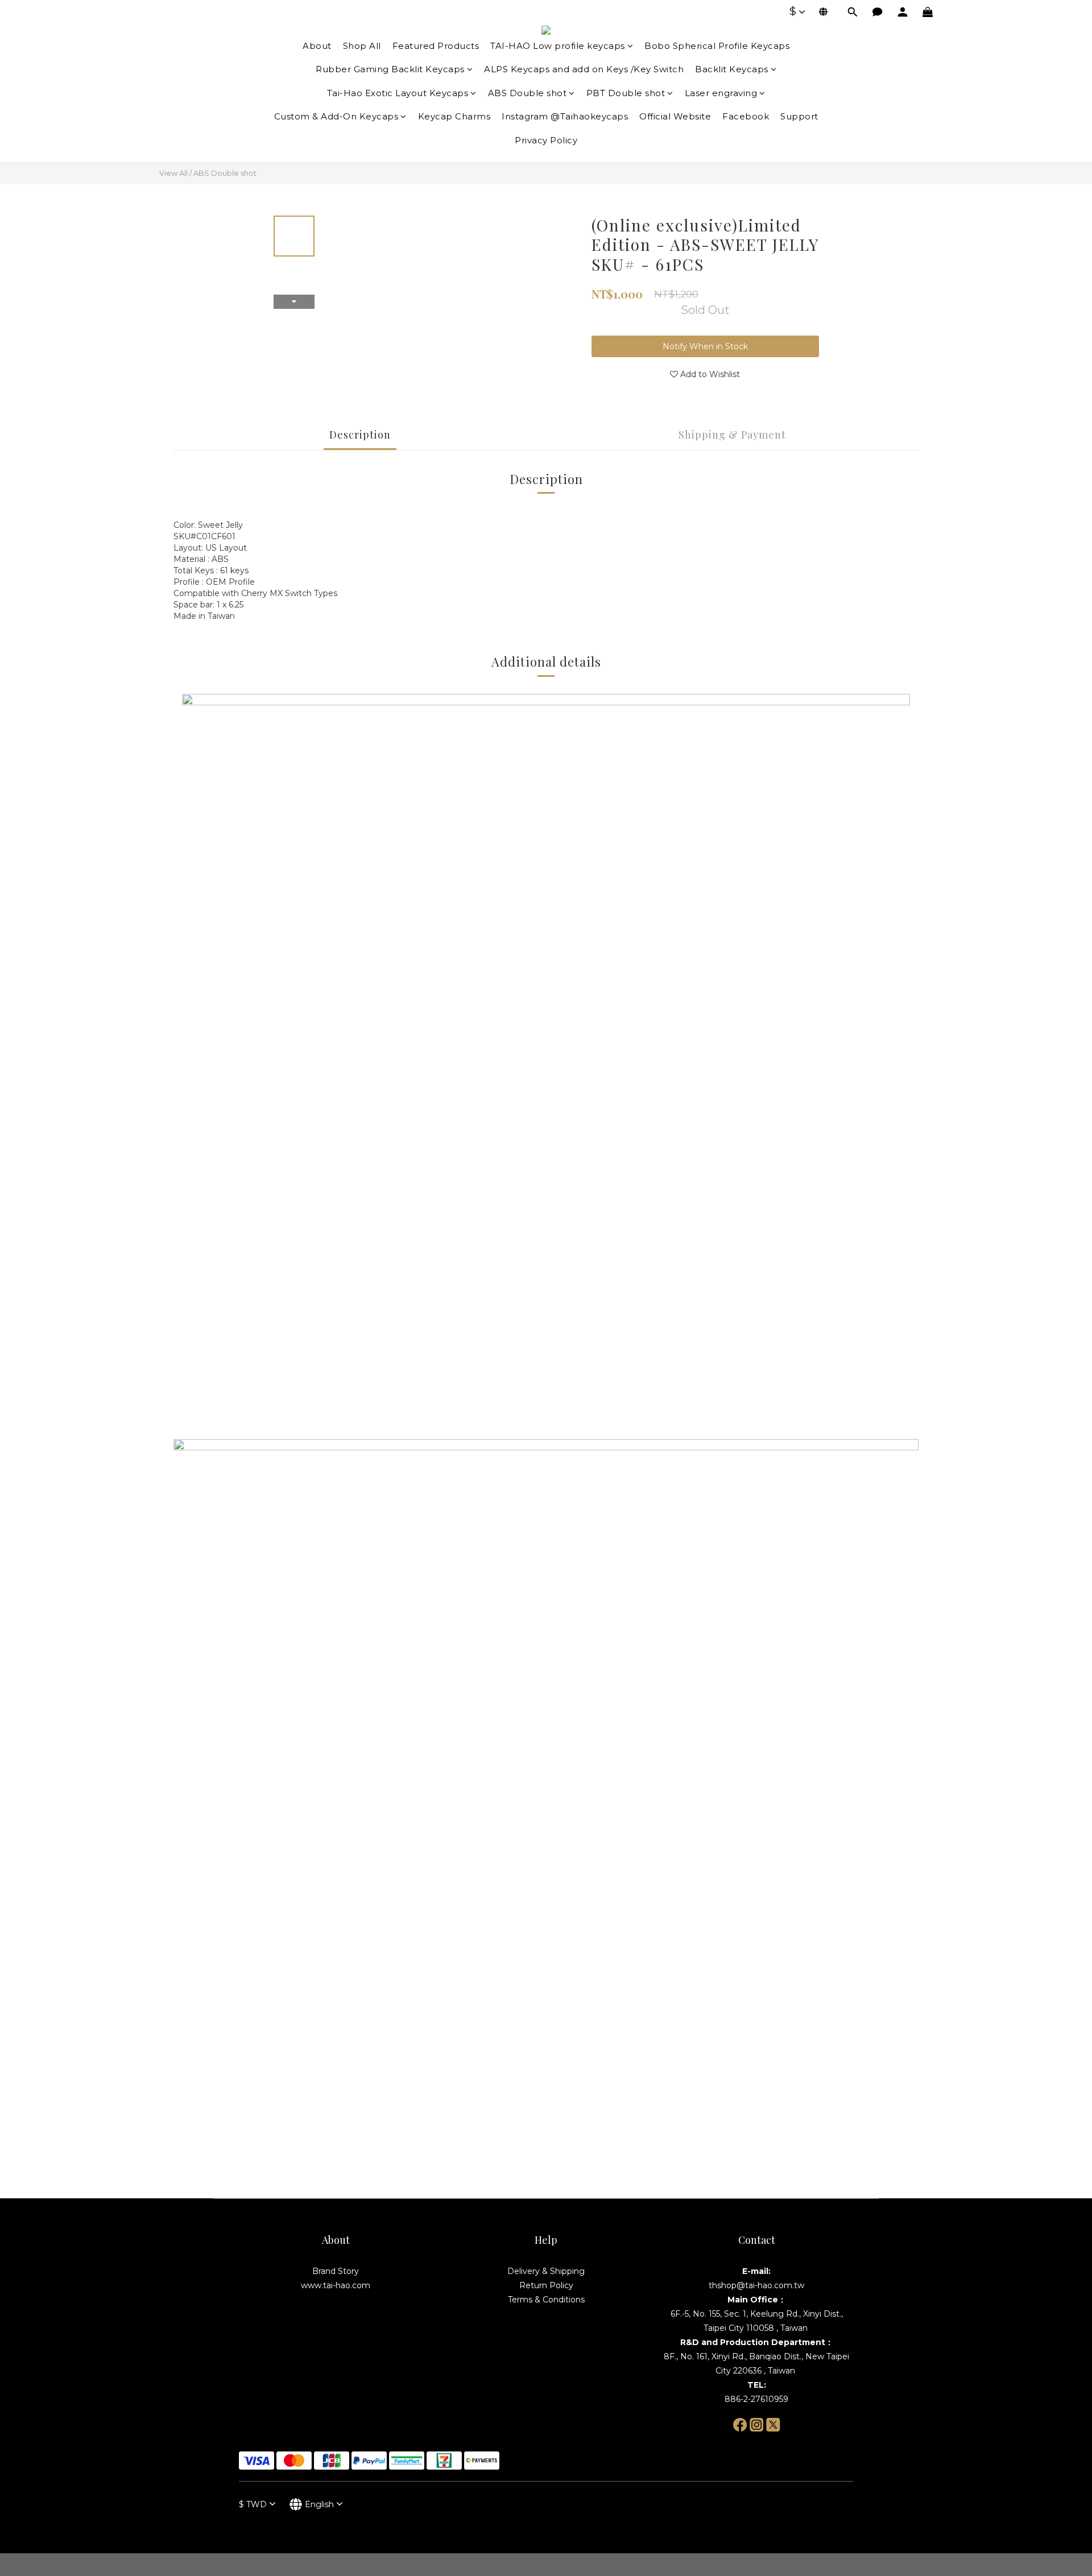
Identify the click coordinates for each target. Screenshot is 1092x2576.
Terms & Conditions (546, 2300)
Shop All (362, 46)
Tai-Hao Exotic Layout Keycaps (398, 93)
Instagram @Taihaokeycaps (565, 116)
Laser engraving (721, 93)
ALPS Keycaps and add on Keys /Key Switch (584, 69)
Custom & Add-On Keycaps (336, 116)
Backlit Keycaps (732, 69)
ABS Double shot (528, 93)
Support (799, 116)
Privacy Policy (546, 140)
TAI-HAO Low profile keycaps (558, 46)
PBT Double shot (626, 93)
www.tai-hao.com (336, 2285)
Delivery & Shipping (546, 2271)
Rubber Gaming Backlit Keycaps (390, 69)
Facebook (746, 116)
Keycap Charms (454, 116)
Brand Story (336, 2271)
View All (173, 173)
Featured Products (436, 46)
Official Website (675, 116)
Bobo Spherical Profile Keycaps (717, 46)
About (317, 46)
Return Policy (546, 2285)
